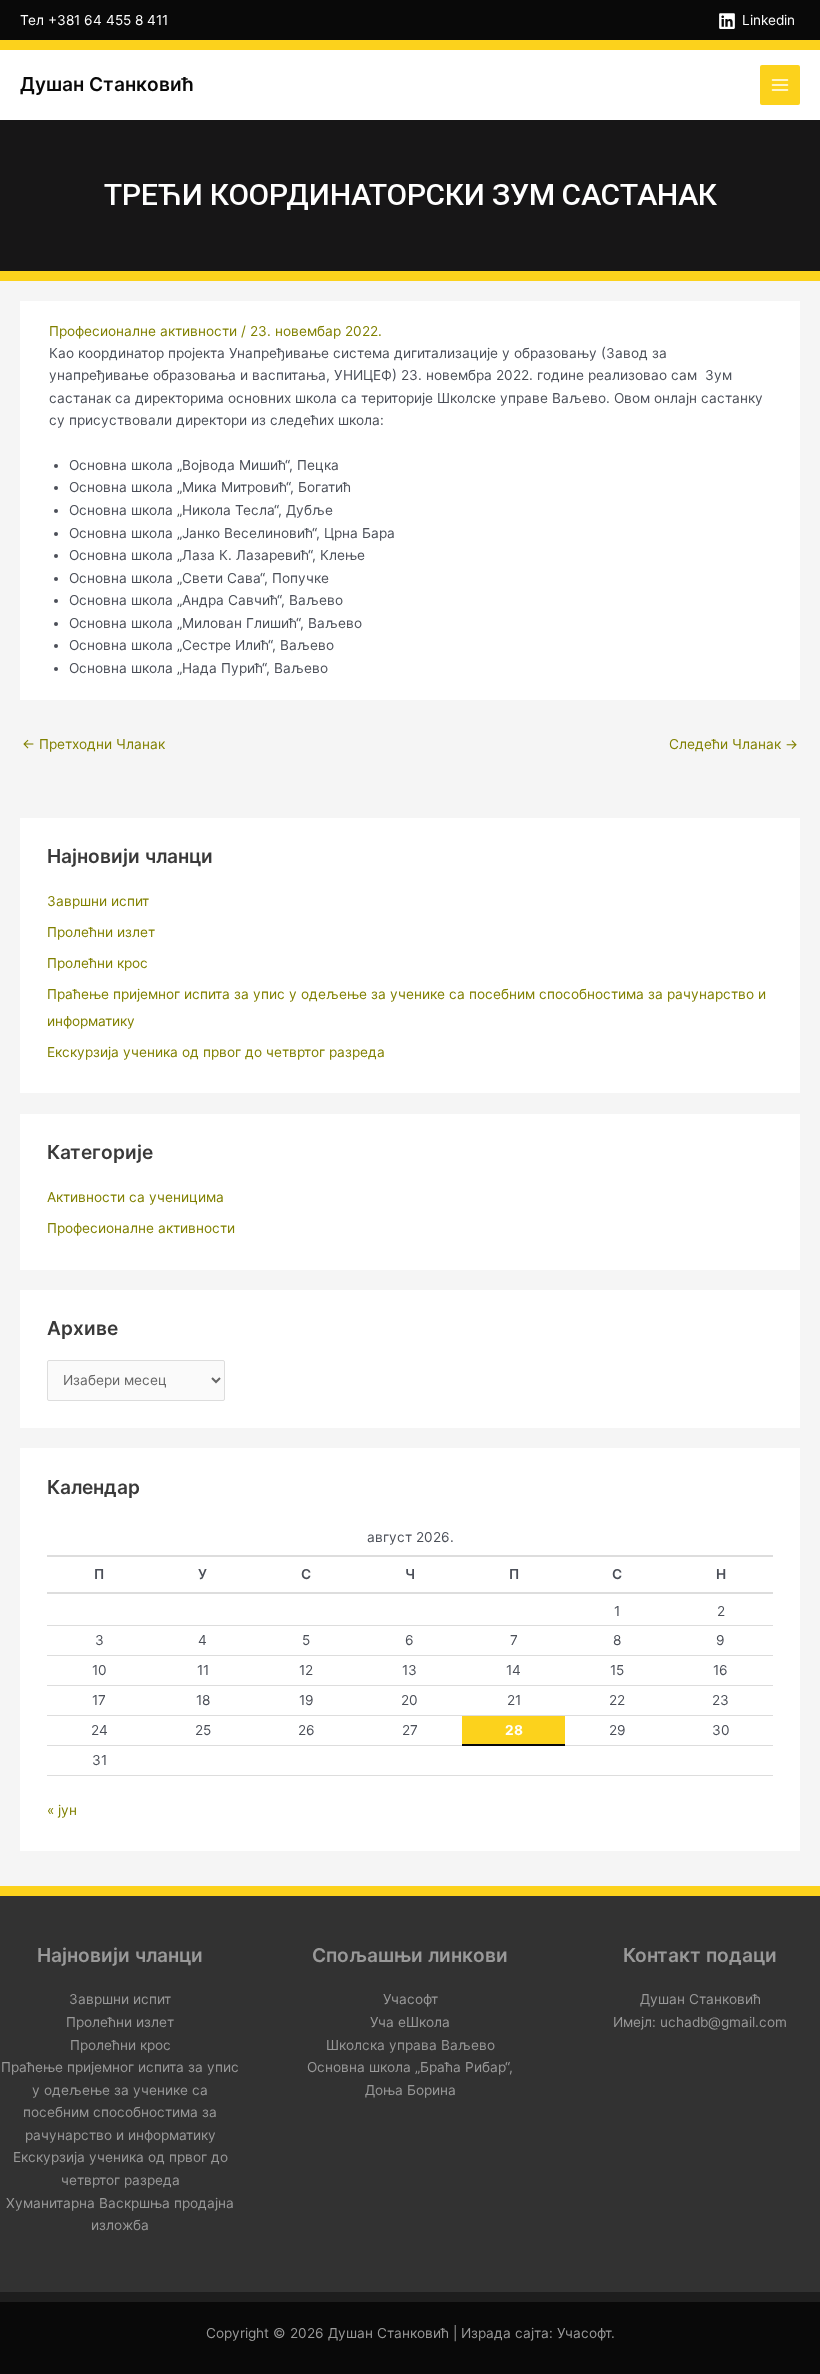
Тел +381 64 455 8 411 (94, 20)
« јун (62, 1810)
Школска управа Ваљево (410, 2045)
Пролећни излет (101, 932)
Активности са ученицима (135, 1197)
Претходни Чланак (93, 744)
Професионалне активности (143, 331)
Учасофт (410, 1999)
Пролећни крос (97, 963)
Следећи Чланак (733, 744)
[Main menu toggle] (780, 85)
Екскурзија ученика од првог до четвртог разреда (216, 1052)
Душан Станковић (107, 84)
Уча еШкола (410, 2022)
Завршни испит (98, 901)
